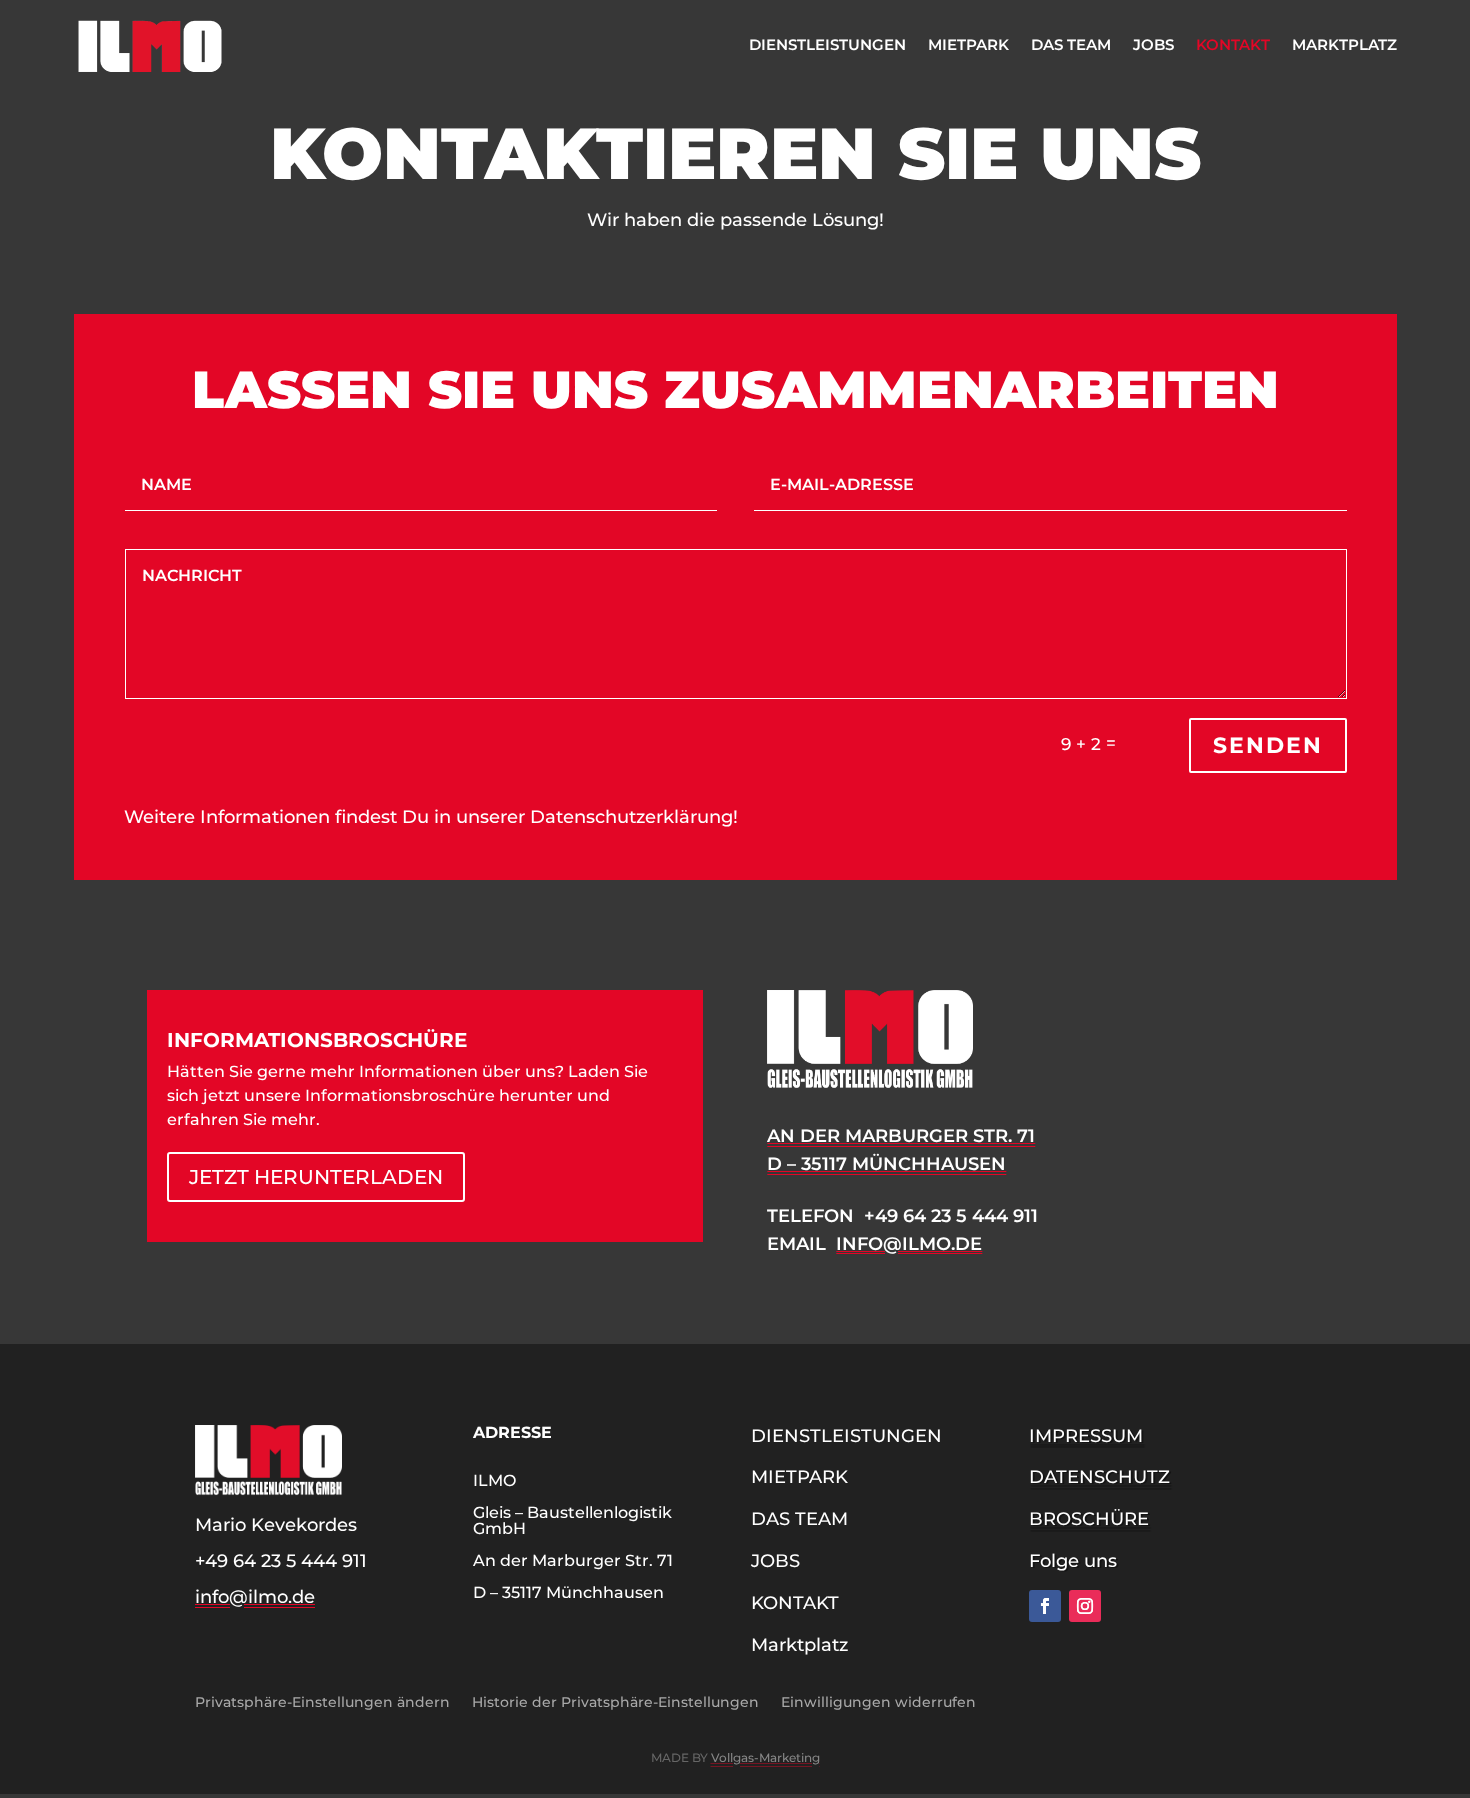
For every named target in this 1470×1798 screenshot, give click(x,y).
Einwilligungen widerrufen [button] (878, 1701)
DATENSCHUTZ (1099, 1477)
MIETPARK (968, 44)
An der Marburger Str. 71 (901, 1136)
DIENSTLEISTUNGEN (827, 44)
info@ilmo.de (909, 1244)
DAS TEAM (1071, 44)
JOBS (1153, 44)
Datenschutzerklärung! (634, 817)
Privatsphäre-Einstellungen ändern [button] (322, 1701)
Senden (1268, 745)
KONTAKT (1233, 44)
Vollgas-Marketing (765, 1757)
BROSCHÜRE (1089, 1519)
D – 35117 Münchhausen (886, 1164)
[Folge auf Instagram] (1085, 1606)
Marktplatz (1344, 44)
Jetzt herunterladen (316, 1177)
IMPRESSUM (1086, 1436)
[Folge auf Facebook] (1045, 1606)
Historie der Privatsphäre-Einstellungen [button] (615, 1701)
